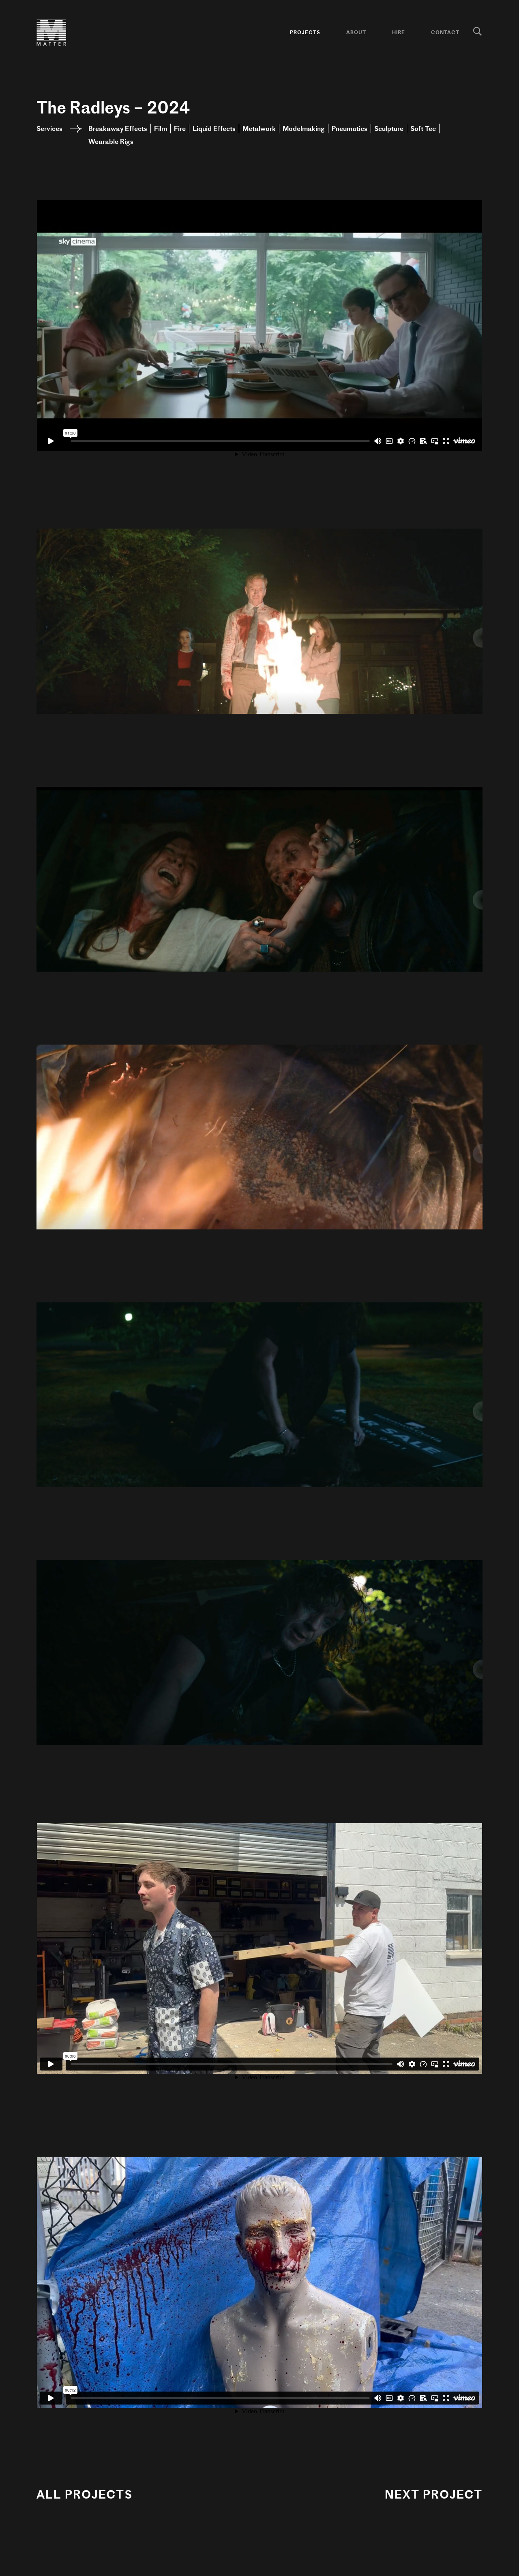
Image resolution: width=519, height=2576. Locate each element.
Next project (434, 2494)
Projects (305, 32)
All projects (85, 2494)
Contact (445, 32)
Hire (399, 32)
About (356, 32)
